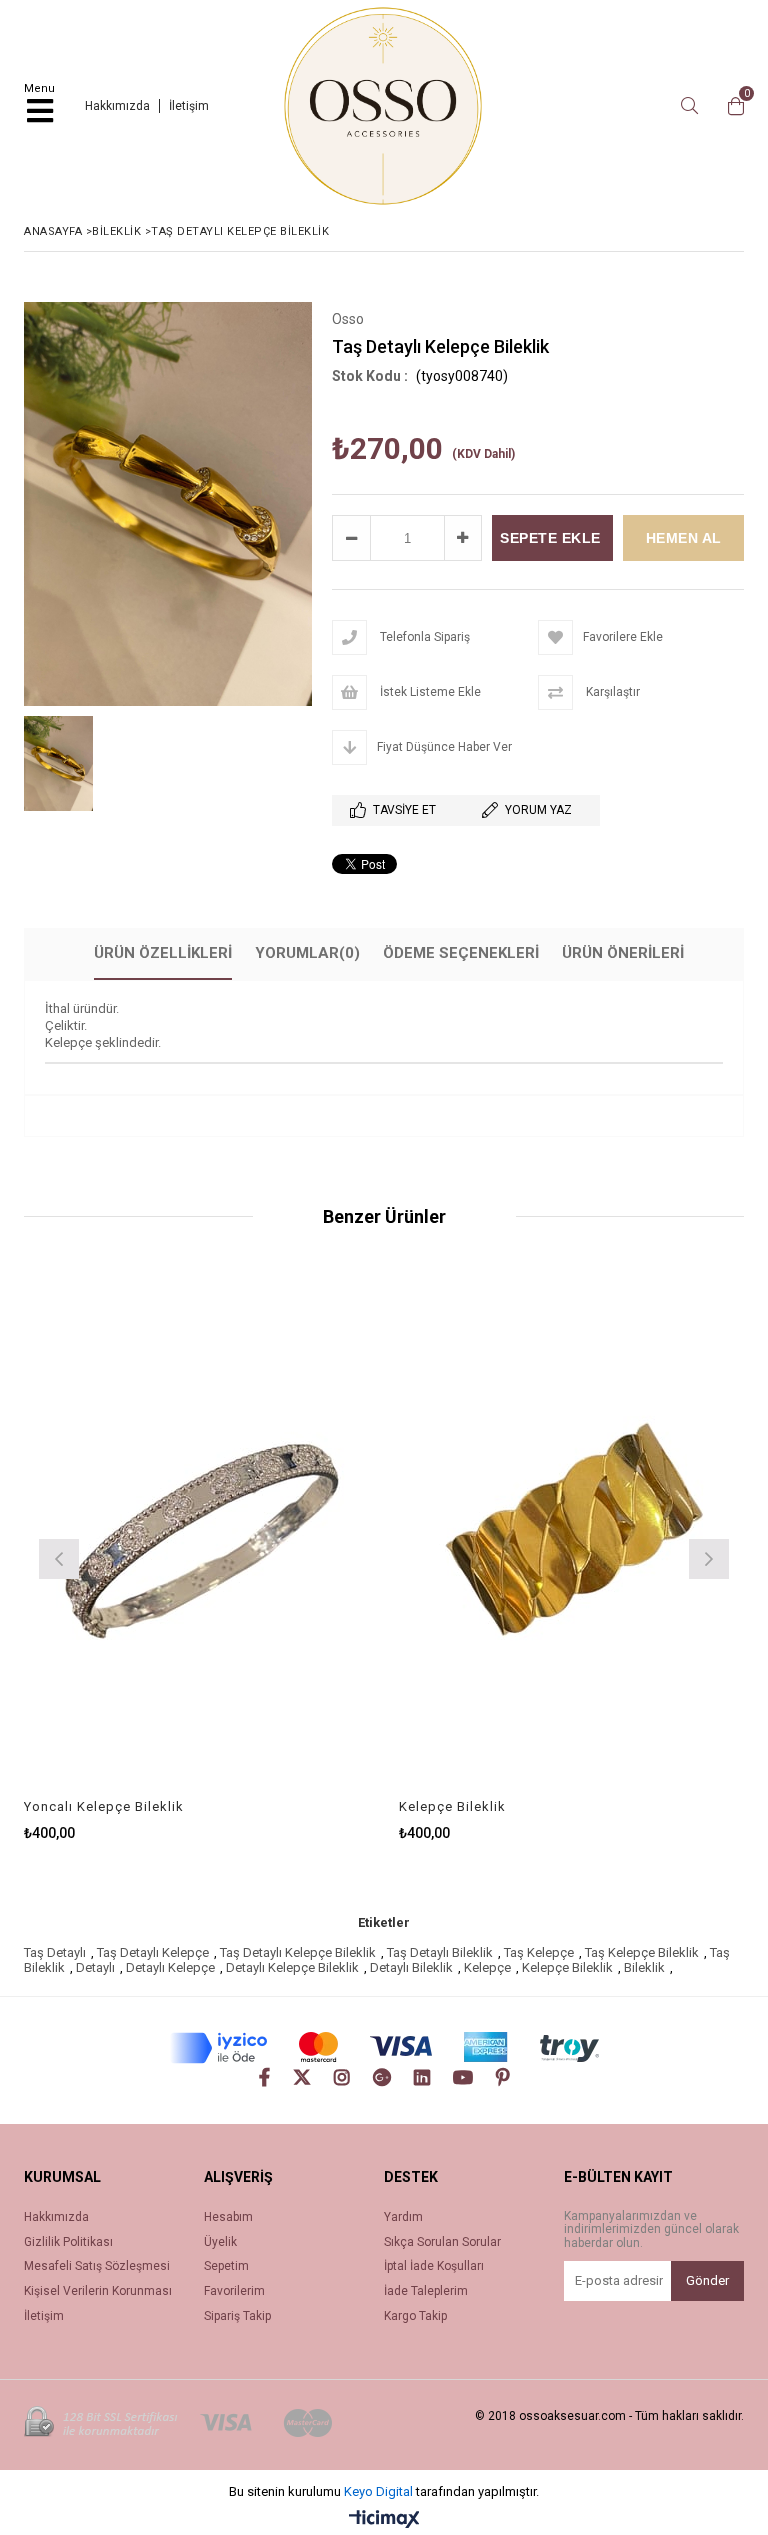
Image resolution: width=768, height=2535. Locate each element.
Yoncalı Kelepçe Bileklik (104, 1806)
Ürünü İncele (282, 1530)
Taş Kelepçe (539, 1952)
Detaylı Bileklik (411, 1967)
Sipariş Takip (237, 2316)
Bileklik (644, 1967)
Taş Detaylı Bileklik (440, 1952)
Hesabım (228, 2217)
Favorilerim (234, 2291)
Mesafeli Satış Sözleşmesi (97, 2266)
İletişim (189, 106)
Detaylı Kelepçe (170, 1967)
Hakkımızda (117, 106)
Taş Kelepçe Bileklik (642, 1952)
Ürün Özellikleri (163, 953)
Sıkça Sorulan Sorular (442, 2242)
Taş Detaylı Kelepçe (153, 1952)
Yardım (403, 2217)
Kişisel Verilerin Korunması (98, 2291)
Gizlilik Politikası (68, 2242)
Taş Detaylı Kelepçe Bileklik (298, 1952)
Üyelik (220, 2242)
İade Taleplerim (426, 2291)
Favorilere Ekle (196, 1530)
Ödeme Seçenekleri (461, 953)
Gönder (707, 2280)
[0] (731, 106)
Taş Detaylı (55, 1952)
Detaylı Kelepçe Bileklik (292, 1967)
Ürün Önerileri (623, 953)
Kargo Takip (415, 2316)
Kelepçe (487, 1967)
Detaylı (95, 1967)
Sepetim (226, 2266)
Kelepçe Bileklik (452, 1806)
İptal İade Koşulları (434, 2266)
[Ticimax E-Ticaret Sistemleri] (384, 2520)
